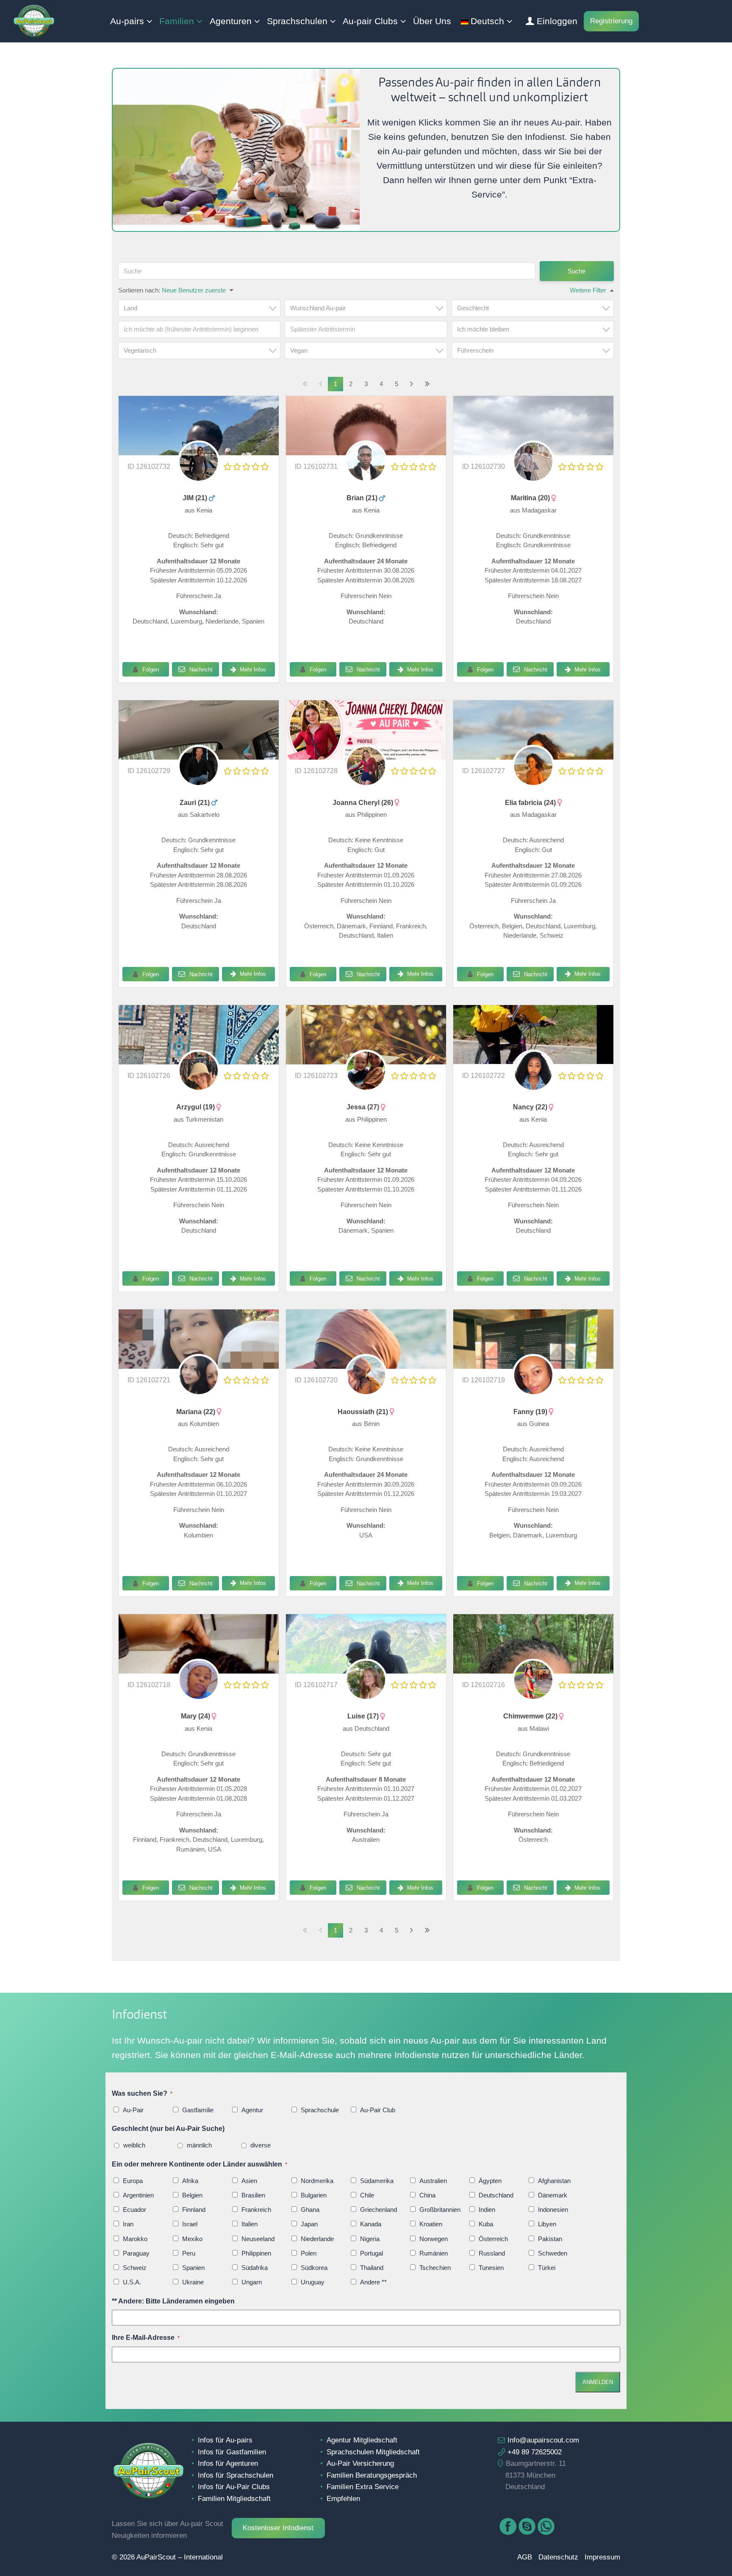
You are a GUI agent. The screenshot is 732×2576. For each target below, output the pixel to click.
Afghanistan (554, 2181)
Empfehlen (343, 2498)
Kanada (371, 2224)
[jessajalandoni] (366, 1085)
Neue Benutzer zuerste (194, 290)
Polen (309, 2253)
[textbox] (202, 308)
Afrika (190, 2181)
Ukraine (193, 2282)
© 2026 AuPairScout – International (167, 2557)
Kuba (486, 2224)
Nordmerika (317, 2181)
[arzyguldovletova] (199, 1085)
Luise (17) (364, 1716)
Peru (189, 2253)
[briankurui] (366, 476)
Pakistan (550, 2239)
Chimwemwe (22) (531, 1716)
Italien (250, 2224)
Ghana (310, 2210)
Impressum (602, 2557)
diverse (261, 2145)
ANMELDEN (598, 2382)
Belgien (192, 2195)
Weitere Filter (588, 290)
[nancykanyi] (533, 1035)
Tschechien (435, 2268)
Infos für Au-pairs (225, 2440)
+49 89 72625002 (535, 2452)
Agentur (252, 2110)
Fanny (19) (531, 1412)
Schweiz (135, 2268)
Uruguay (313, 2282)
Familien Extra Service (363, 2487)
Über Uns (432, 21)
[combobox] (199, 308)
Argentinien (138, 2195)
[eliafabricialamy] (533, 781)
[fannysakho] (533, 1390)
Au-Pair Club (378, 2110)
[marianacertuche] (199, 1339)
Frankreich (256, 2210)
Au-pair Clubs (370, 21)
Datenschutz (558, 2557)
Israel (190, 2224)
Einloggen (557, 21)
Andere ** (373, 2282)
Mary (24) (196, 1716)
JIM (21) (196, 498)
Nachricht (200, 670)
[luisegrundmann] (366, 1644)
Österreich (493, 2239)
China (427, 2195)
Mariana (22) (197, 1412)
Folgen (151, 670)
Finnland (194, 2210)
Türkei (547, 2268)
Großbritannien (440, 2210)
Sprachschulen (297, 21)
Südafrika (255, 2268)
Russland (492, 2253)
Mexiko (192, 2239)
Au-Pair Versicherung (360, 2463)
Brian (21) (363, 498)
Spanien (193, 2268)
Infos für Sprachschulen (236, 2475)
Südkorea (314, 2268)
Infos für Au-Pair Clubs (234, 2487)
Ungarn (252, 2282)
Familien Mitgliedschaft (234, 2498)
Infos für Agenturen (228, 2463)
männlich (199, 2145)
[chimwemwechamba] (533, 1695)
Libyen (547, 2224)
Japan (309, 2224)
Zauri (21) (195, 803)
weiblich (134, 2145)
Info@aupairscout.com (543, 2440)
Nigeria (370, 2239)
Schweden (553, 2253)
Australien (433, 2181)
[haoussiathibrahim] (366, 1390)
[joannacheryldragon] (366, 781)
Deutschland (496, 2195)
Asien (249, 2181)
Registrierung (611, 21)
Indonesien (553, 2210)
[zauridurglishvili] (199, 781)
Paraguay (136, 2253)
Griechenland (378, 2210)
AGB (525, 2557)
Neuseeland (258, 2239)
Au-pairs (127, 21)
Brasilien (253, 2195)
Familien (177, 21)
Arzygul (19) (196, 1107)
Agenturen (231, 21)
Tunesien (491, 2268)
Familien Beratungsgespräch (372, 2475)
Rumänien (434, 2253)
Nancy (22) (531, 1107)
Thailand (372, 2268)
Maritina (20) (531, 498)
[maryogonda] (199, 1695)
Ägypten (490, 2181)
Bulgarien (314, 2195)
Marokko (135, 2239)
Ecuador (134, 2210)
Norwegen (434, 2239)
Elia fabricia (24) (531, 803)
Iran (128, 2224)
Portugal (372, 2253)
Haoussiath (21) (364, 1412)
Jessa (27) (364, 1107)
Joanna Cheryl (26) (364, 803)
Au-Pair (133, 2110)
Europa (133, 2181)
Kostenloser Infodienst (278, 2528)
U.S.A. (132, 2282)
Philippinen (256, 2253)
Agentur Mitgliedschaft (362, 2440)
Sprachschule (320, 2110)
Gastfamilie (198, 2110)
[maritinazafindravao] (533, 476)
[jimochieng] (199, 476)
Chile (367, 2195)
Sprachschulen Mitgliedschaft (373, 2452)
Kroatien (431, 2224)
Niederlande (317, 2239)
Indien (487, 2210)
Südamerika (377, 2181)
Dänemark (553, 2195)
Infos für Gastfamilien (232, 2452)
